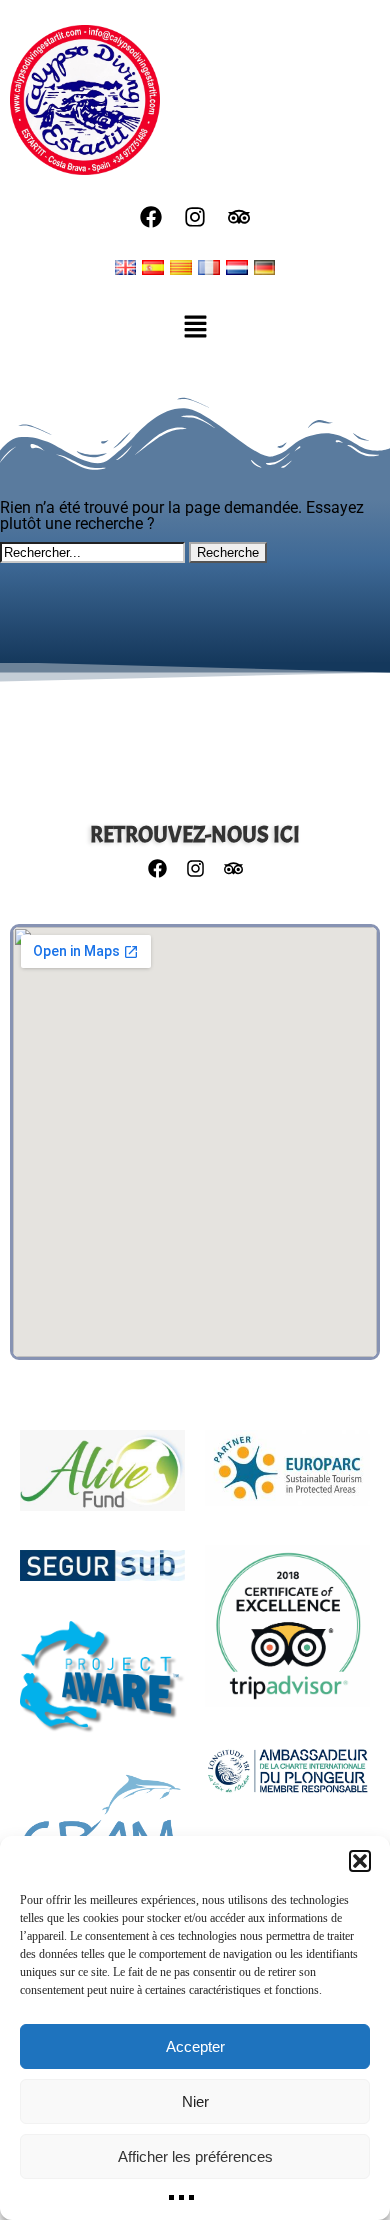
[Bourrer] (102, 1827)
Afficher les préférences (195, 2156)
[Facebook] (151, 217)
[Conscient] (102, 1687)
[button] (360, 1861)
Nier (195, 2101)
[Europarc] (287, 1478)
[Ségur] (102, 1575)
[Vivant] (102, 1480)
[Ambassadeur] (287, 1780)
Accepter (195, 2046)
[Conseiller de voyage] (287, 1636)
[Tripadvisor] (239, 217)
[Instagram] (195, 217)
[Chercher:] (94, 551)
